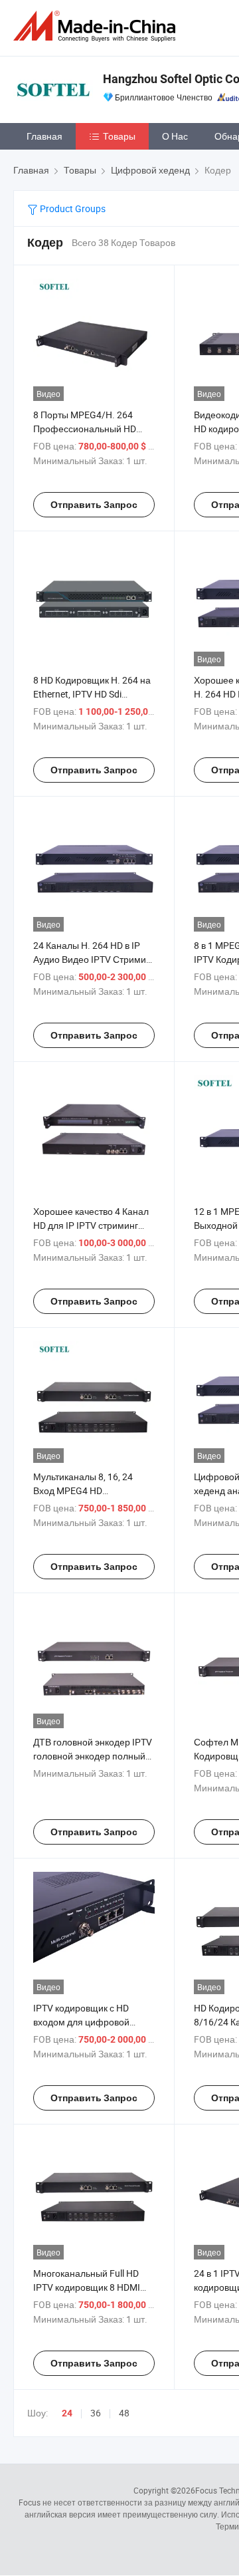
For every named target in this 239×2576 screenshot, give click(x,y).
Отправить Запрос (94, 505)
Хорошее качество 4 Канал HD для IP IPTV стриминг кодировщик (91, 1225)
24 (67, 2413)
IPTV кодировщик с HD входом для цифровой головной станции (81, 2022)
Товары (119, 136)
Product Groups (72, 208)
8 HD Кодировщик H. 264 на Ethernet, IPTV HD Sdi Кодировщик (92, 694)
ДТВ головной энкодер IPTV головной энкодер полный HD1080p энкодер (93, 1756)
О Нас (175, 136)
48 (124, 2413)
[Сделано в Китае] (97, 26)
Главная (44, 136)
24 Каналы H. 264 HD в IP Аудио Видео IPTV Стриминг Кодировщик (94, 959)
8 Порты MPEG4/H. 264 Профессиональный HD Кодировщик (85, 429)
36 (96, 2413)
